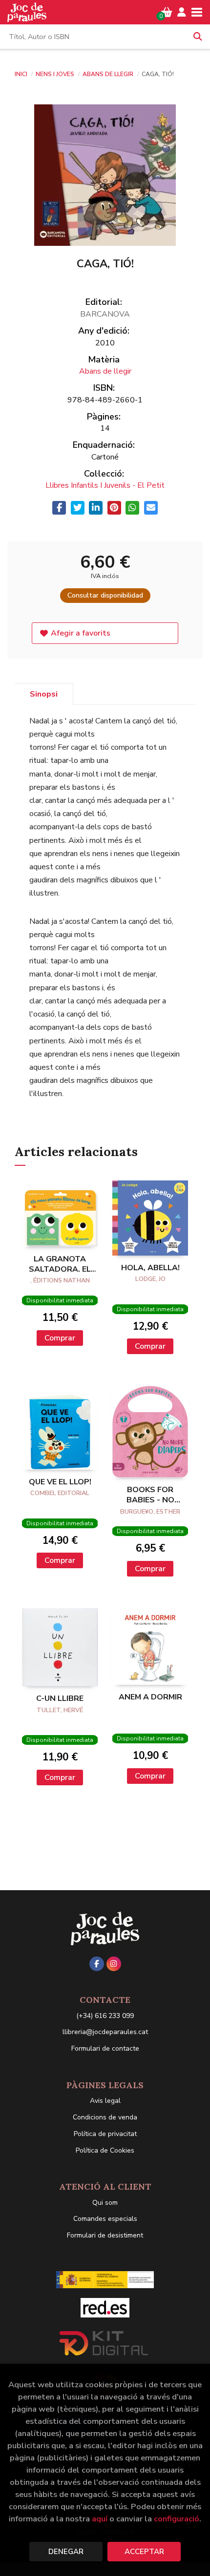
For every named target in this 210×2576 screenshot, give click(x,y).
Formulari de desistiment (105, 2235)
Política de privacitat (105, 2134)
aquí (100, 2519)
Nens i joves (56, 74)
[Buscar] (198, 37)
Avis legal (105, 2101)
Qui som (105, 2203)
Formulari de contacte (105, 2048)
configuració (177, 2519)
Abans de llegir (109, 74)
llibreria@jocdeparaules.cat (105, 2032)
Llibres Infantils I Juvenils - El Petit (105, 485)
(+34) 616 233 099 (105, 2016)
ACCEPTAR (144, 2552)
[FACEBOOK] (97, 1964)
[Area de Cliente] (182, 12)
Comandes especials (105, 2219)
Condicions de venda (105, 2117)
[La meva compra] (167, 12)
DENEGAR (66, 2552)
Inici (21, 74)
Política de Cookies (105, 2150)
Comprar (60, 1338)
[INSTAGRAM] (114, 1964)
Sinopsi (44, 694)
